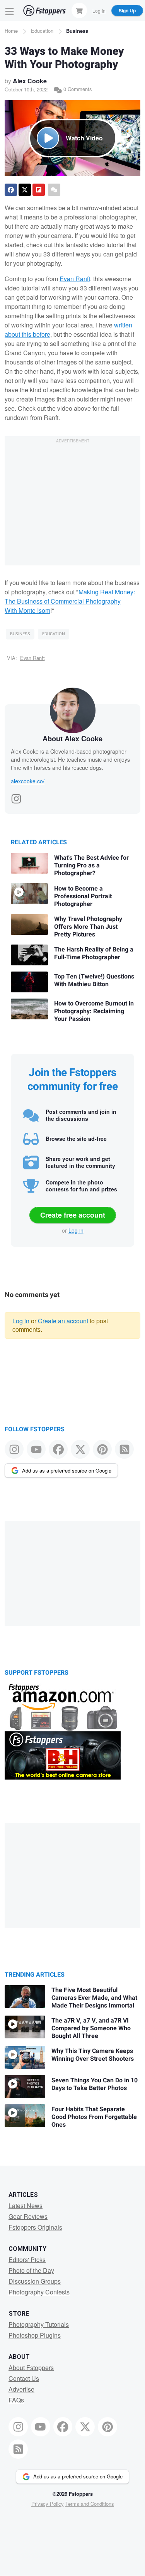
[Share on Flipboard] (39, 190)
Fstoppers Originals (35, 2227)
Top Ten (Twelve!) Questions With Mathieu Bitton (94, 980)
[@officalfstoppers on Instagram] (14, 1449)
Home (11, 31)
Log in (76, 1230)
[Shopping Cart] (79, 10)
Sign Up (127, 10)
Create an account (63, 1321)
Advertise (21, 2389)
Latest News (26, 2206)
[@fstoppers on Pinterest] (102, 1449)
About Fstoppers (31, 2368)
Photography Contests (39, 2292)
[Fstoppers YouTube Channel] (36, 1449)
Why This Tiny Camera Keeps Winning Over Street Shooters (93, 2055)
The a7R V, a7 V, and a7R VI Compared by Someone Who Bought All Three (91, 2028)
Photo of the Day (31, 2270)
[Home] (44, 11)
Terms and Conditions (90, 2504)
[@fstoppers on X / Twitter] (80, 1449)
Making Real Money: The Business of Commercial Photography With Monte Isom (70, 601)
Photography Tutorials (39, 2324)
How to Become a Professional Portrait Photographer (83, 896)
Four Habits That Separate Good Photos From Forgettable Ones (94, 2117)
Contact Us (24, 2378)
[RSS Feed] (124, 1449)
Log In (99, 10)
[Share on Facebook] (11, 190)
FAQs (16, 2400)
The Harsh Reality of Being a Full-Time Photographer (94, 953)
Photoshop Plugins (35, 2335)
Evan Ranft (75, 279)
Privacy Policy (48, 2504)
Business (77, 31)
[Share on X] (25, 190)
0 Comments (77, 89)
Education (42, 31)
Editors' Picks (27, 2260)
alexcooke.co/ (28, 781)
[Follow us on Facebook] (58, 1449)
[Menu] (10, 11)
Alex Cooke (30, 81)
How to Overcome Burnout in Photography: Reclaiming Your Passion (94, 1011)
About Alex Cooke (72, 739)
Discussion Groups (35, 2281)
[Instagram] (16, 796)
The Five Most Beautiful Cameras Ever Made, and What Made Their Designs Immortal (94, 1998)
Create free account (73, 1215)
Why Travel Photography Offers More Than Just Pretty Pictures (88, 927)
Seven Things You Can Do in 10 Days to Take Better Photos (95, 2084)
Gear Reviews (28, 2216)
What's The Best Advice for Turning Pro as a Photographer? (91, 865)
